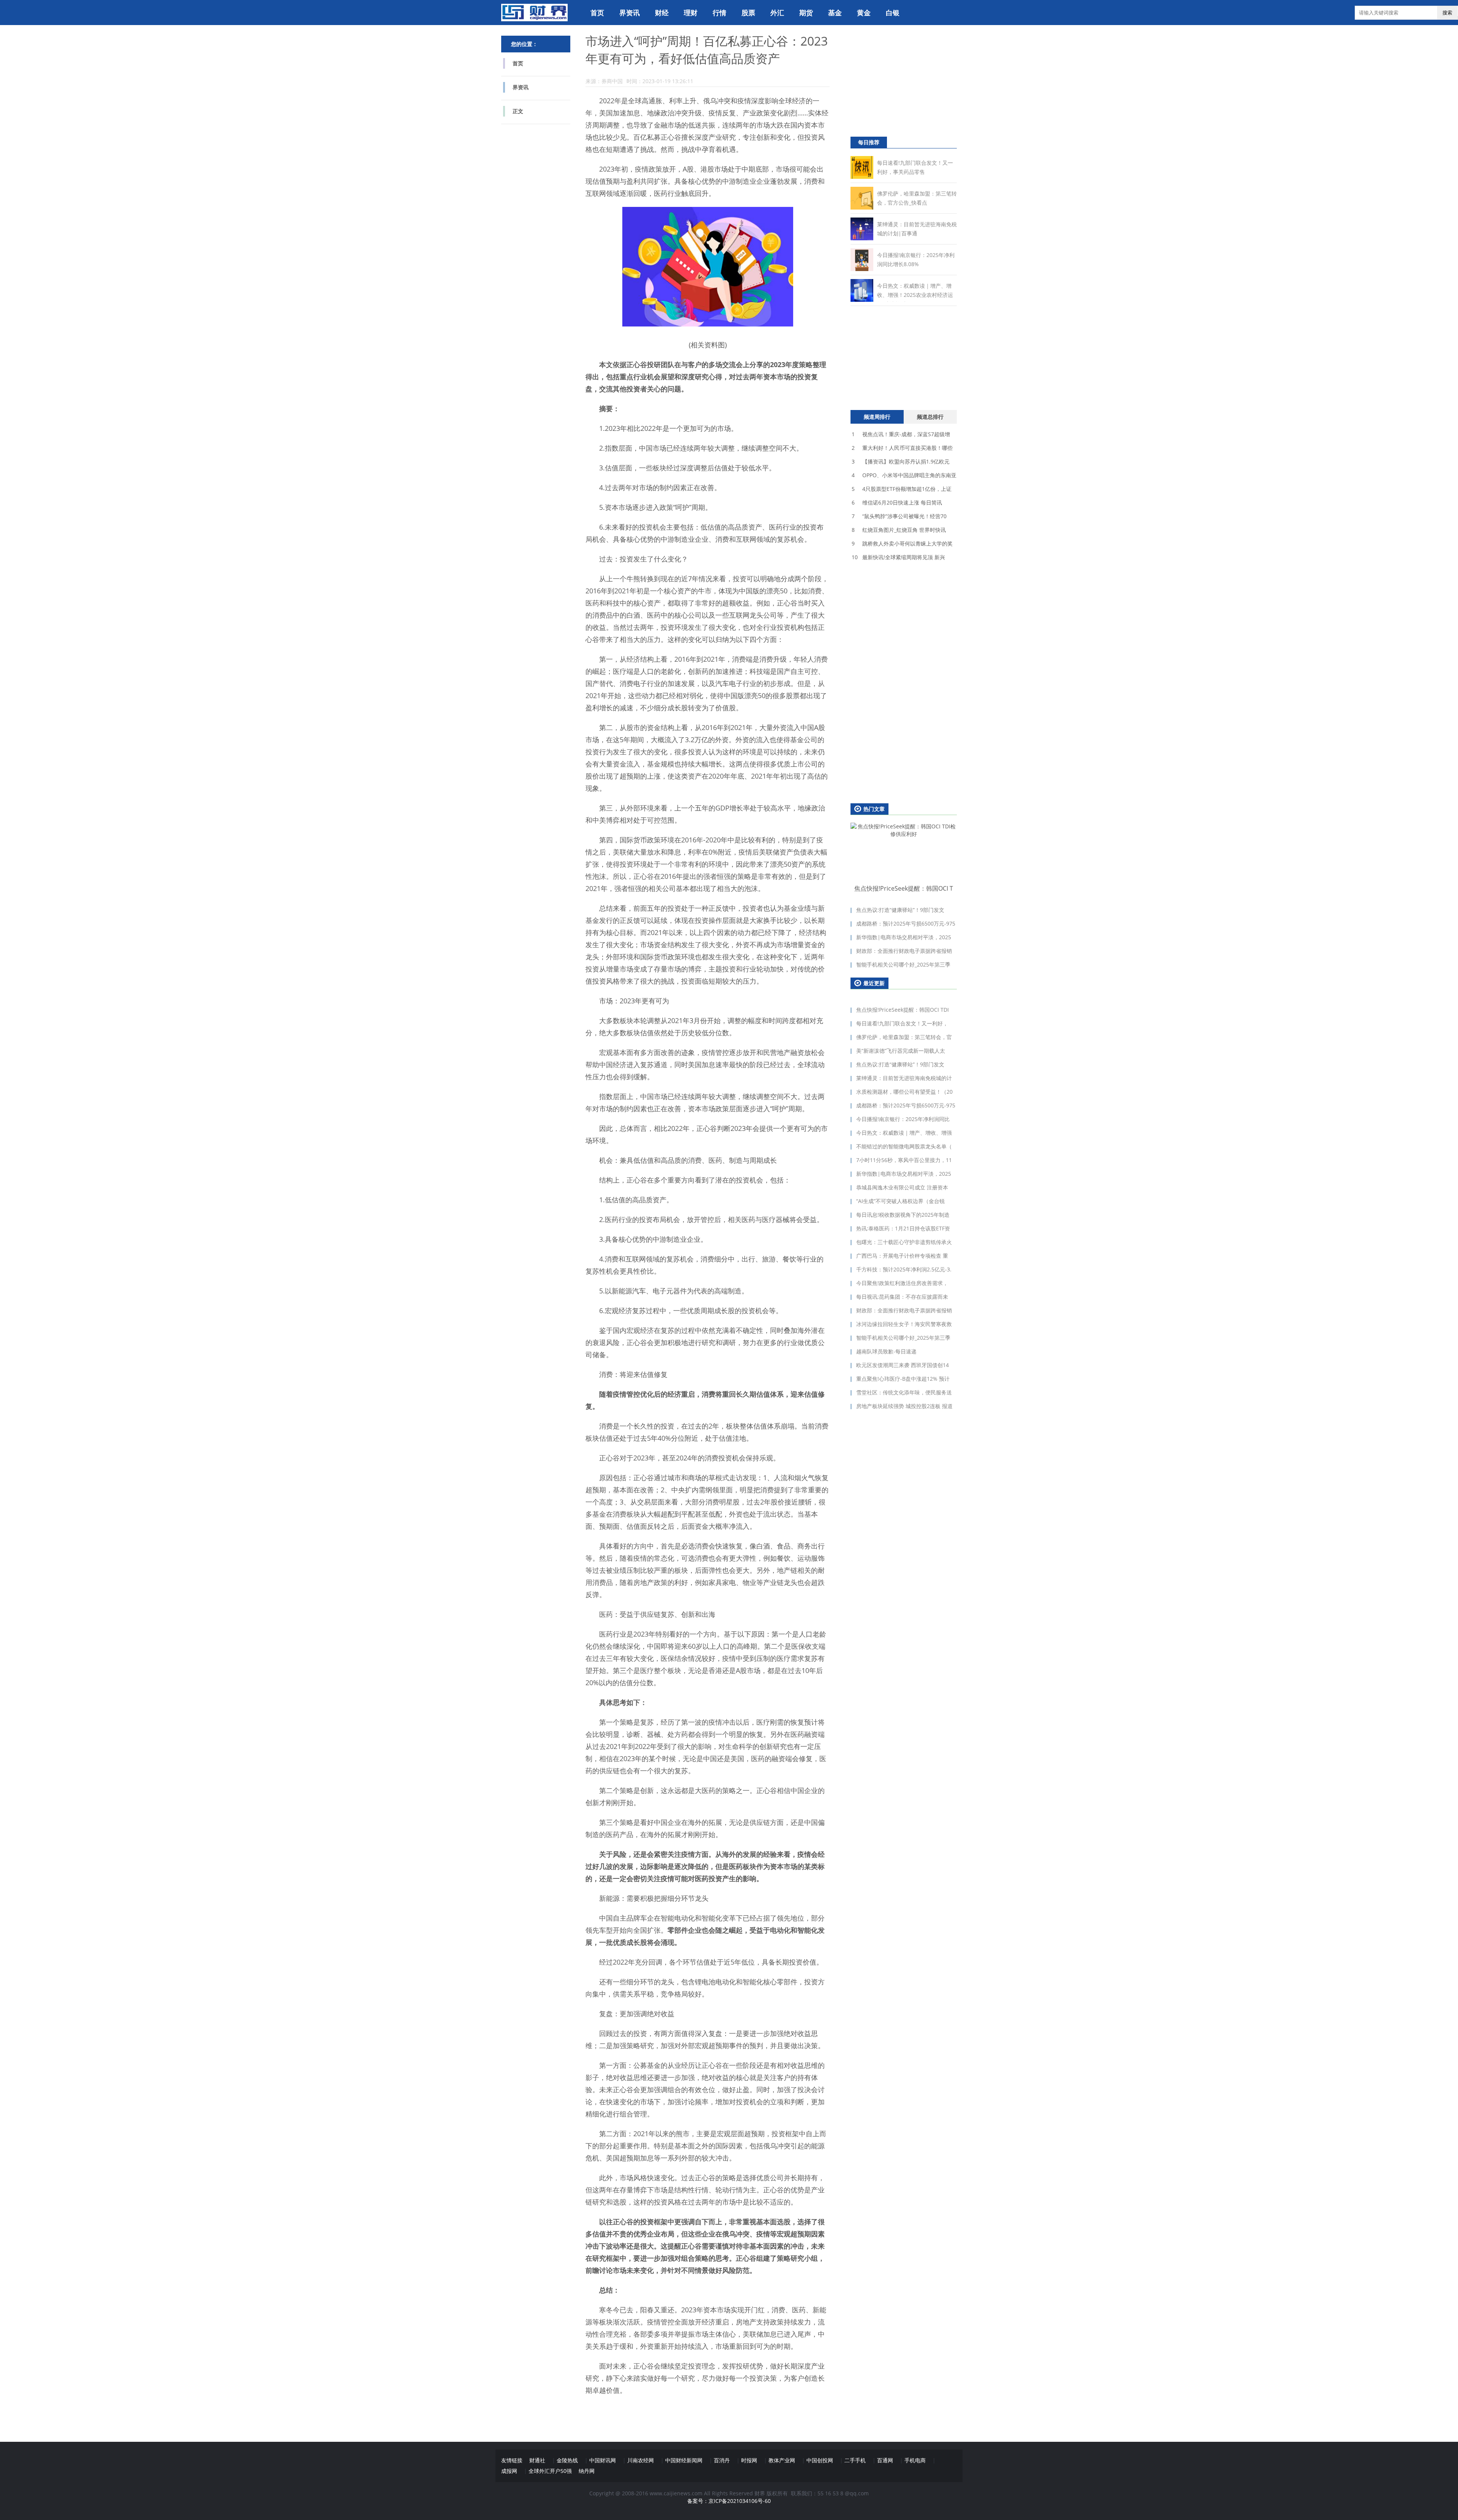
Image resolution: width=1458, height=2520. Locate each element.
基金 (835, 13)
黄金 (864, 13)
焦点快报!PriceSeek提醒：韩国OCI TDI (903, 1010)
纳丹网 (587, 2471)
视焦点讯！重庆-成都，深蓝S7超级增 (901, 434)
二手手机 (855, 2460)
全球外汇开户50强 (550, 2471)
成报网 (509, 2471)
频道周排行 (877, 417)
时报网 (749, 2460)
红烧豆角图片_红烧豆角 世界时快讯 (899, 530)
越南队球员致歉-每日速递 (886, 1351)
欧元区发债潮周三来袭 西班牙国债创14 (903, 1365)
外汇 (777, 13)
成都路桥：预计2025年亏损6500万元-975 (906, 923)
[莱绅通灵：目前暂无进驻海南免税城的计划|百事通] (862, 238)
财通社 (537, 2460)
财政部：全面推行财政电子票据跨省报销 (904, 951)
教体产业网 (782, 2460)
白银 (893, 13)
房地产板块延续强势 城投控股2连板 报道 (904, 1406)
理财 (691, 13)
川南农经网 (641, 2460)
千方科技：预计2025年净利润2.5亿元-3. (904, 1269)
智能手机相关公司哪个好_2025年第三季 (903, 964)
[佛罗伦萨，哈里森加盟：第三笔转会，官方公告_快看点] (862, 207)
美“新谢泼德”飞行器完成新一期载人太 (901, 1051)
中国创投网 (820, 2460)
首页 (597, 13)
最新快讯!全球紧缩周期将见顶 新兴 (898, 557)
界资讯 (630, 13)
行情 (720, 13)
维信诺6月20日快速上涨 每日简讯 (897, 502)
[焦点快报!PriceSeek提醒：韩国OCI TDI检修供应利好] (904, 852)
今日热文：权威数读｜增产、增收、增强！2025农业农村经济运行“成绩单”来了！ (915, 295)
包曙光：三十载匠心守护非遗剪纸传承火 (904, 1242)
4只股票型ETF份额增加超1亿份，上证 (902, 489)
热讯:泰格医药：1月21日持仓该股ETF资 (903, 1228)
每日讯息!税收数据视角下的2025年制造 (903, 1215)
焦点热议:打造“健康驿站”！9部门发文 (900, 910)
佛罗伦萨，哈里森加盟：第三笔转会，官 (904, 1037)
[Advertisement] (898, 84)
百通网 (885, 2460)
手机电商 (915, 2460)
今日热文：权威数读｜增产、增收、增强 (904, 1133)
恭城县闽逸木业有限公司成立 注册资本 (902, 1187)
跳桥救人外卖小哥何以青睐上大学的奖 (902, 543)
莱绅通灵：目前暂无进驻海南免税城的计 (904, 1078)
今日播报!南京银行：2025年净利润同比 (903, 1119)
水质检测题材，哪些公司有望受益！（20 (904, 1092)
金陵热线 (567, 2460)
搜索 (1447, 13)
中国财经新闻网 (684, 2460)
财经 (662, 13)
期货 (806, 13)
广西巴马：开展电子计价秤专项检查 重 (902, 1256)
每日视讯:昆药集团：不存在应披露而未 (902, 1297)
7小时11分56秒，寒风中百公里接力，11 (904, 1160)
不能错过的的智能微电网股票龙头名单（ (904, 1146)
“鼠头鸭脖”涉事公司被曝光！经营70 (899, 516)
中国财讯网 (603, 2460)
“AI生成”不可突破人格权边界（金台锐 (900, 1201)
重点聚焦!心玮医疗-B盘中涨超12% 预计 (903, 1379)
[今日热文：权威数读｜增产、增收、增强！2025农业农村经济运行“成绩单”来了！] (862, 300)
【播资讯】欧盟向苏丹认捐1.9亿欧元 (901, 461)
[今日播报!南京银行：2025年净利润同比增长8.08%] (862, 269)
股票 (748, 13)
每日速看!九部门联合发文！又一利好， (902, 1023)
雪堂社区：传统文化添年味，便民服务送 (904, 1392)
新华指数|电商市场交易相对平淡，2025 (904, 937)
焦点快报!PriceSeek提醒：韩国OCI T (904, 888)
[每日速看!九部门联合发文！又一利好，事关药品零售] (862, 177)
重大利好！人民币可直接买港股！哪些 (902, 448)
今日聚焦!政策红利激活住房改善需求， (902, 1283)
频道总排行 (930, 417)
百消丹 (722, 2460)
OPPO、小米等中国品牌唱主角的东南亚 (904, 475)
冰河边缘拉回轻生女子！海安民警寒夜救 (904, 1324)
